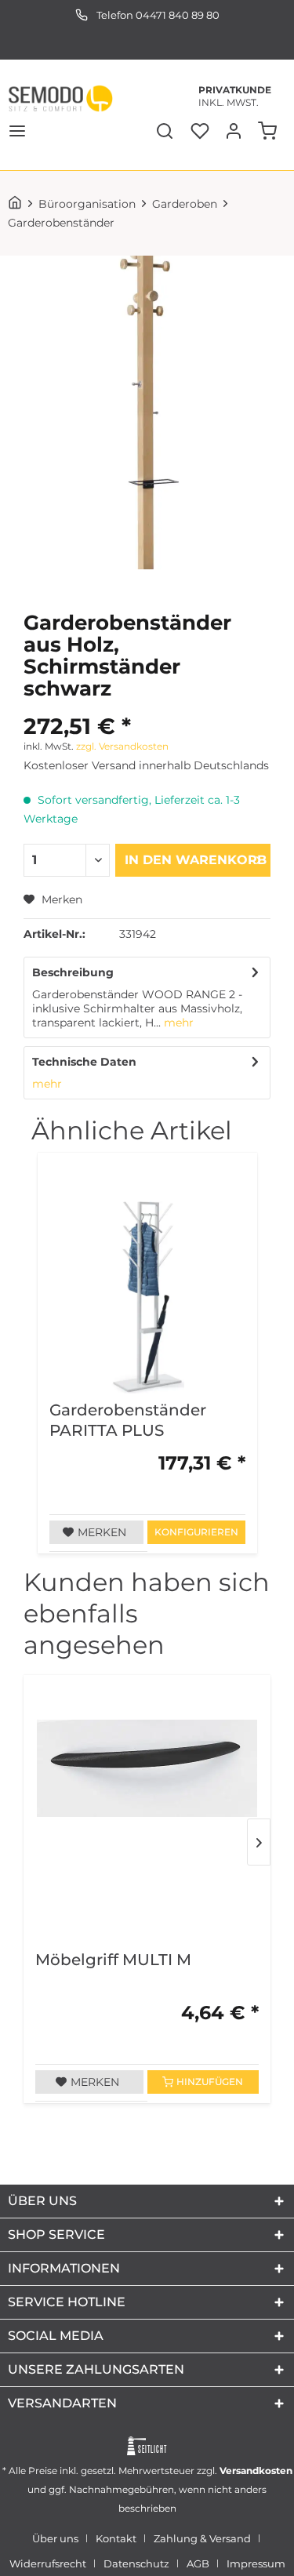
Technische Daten (84, 1062)
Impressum (256, 2563)
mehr (177, 1023)
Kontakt (116, 2538)
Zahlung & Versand (202, 2538)
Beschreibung (73, 972)
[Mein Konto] (234, 133)
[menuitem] (17, 133)
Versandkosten (256, 2471)
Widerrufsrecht (48, 2563)
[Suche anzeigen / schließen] (163, 133)
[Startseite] (18, 204)
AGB (198, 2563)
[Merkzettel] (198, 133)
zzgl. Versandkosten (122, 746)
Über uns (55, 2538)
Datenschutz (136, 2563)
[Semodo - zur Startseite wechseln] (60, 98)
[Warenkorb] (269, 133)
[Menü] (17, 133)
